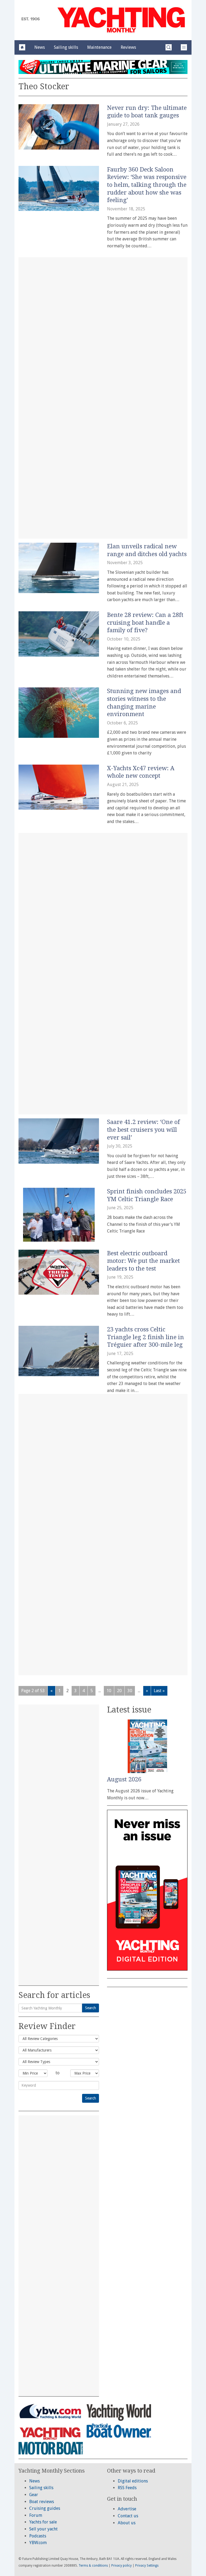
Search (91, 2008)
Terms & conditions (93, 2566)
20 (119, 1691)
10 (109, 1691)
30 (130, 1691)
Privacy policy (122, 2566)
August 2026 (124, 1779)
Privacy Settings (147, 2566)
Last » (159, 1691)
